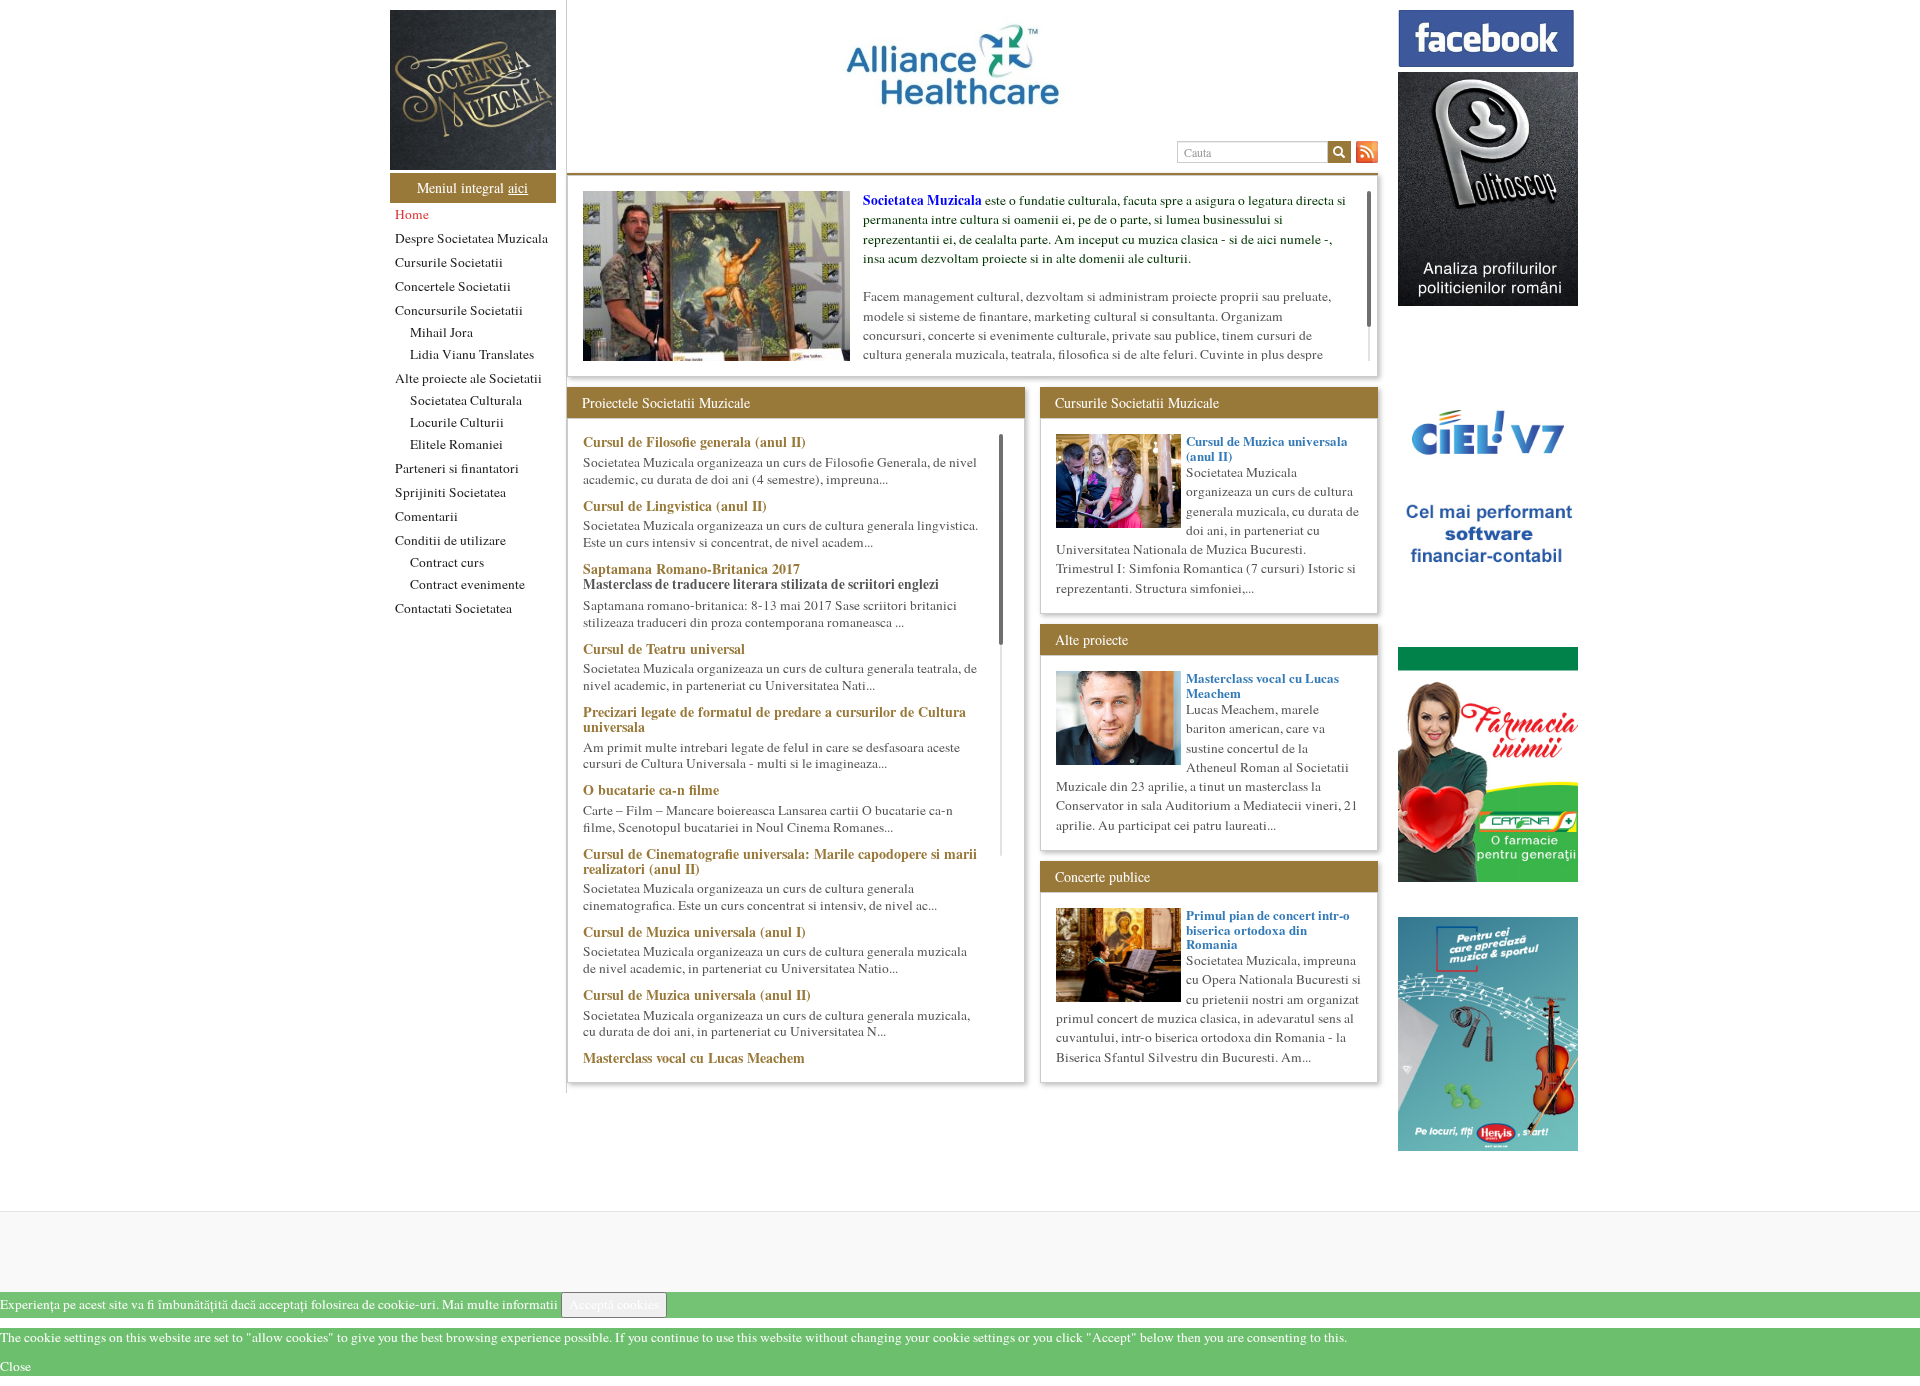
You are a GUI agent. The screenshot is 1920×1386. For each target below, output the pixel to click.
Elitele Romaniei (456, 444)
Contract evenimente (467, 584)
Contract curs (447, 562)
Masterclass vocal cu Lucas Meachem (694, 1057)
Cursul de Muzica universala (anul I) (694, 931)
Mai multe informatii (500, 1304)
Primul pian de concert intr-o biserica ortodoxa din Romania (1268, 929)
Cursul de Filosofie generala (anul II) (694, 441)
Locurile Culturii (457, 422)
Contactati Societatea (453, 608)
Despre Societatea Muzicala (471, 238)
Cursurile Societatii (449, 262)
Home (412, 214)
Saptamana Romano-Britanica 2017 (691, 568)
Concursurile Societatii (459, 310)
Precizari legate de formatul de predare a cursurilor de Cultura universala (774, 719)
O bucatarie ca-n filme (651, 789)
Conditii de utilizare (450, 540)
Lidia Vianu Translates (472, 354)
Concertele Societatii (453, 286)
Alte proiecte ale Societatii (468, 378)
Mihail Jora (441, 332)
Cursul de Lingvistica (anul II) (675, 505)
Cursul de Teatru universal (664, 648)
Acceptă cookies (614, 1304)
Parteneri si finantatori (457, 468)
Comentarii (426, 516)
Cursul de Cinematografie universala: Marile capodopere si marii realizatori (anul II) (780, 861)
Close (15, 1366)
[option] (972, 73)
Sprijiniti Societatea (450, 492)
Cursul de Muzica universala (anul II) (697, 994)
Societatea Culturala (466, 400)
